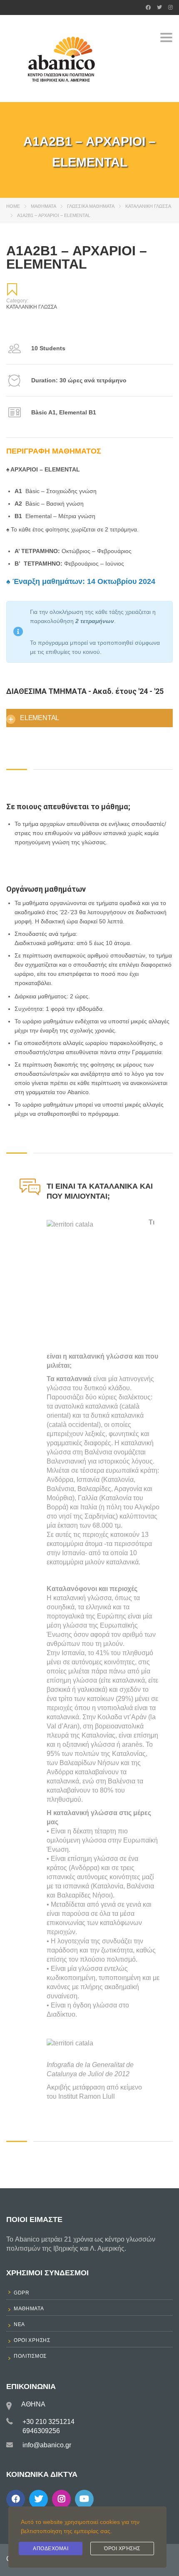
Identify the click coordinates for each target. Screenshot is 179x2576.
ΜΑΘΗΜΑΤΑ (44, 206)
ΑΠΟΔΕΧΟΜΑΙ (51, 2549)
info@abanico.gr (47, 2445)
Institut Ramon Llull (87, 2096)
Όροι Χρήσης (122, 2549)
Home (13, 206)
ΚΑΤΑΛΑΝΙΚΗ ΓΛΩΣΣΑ (148, 206)
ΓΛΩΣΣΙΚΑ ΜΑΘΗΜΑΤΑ (91, 206)
